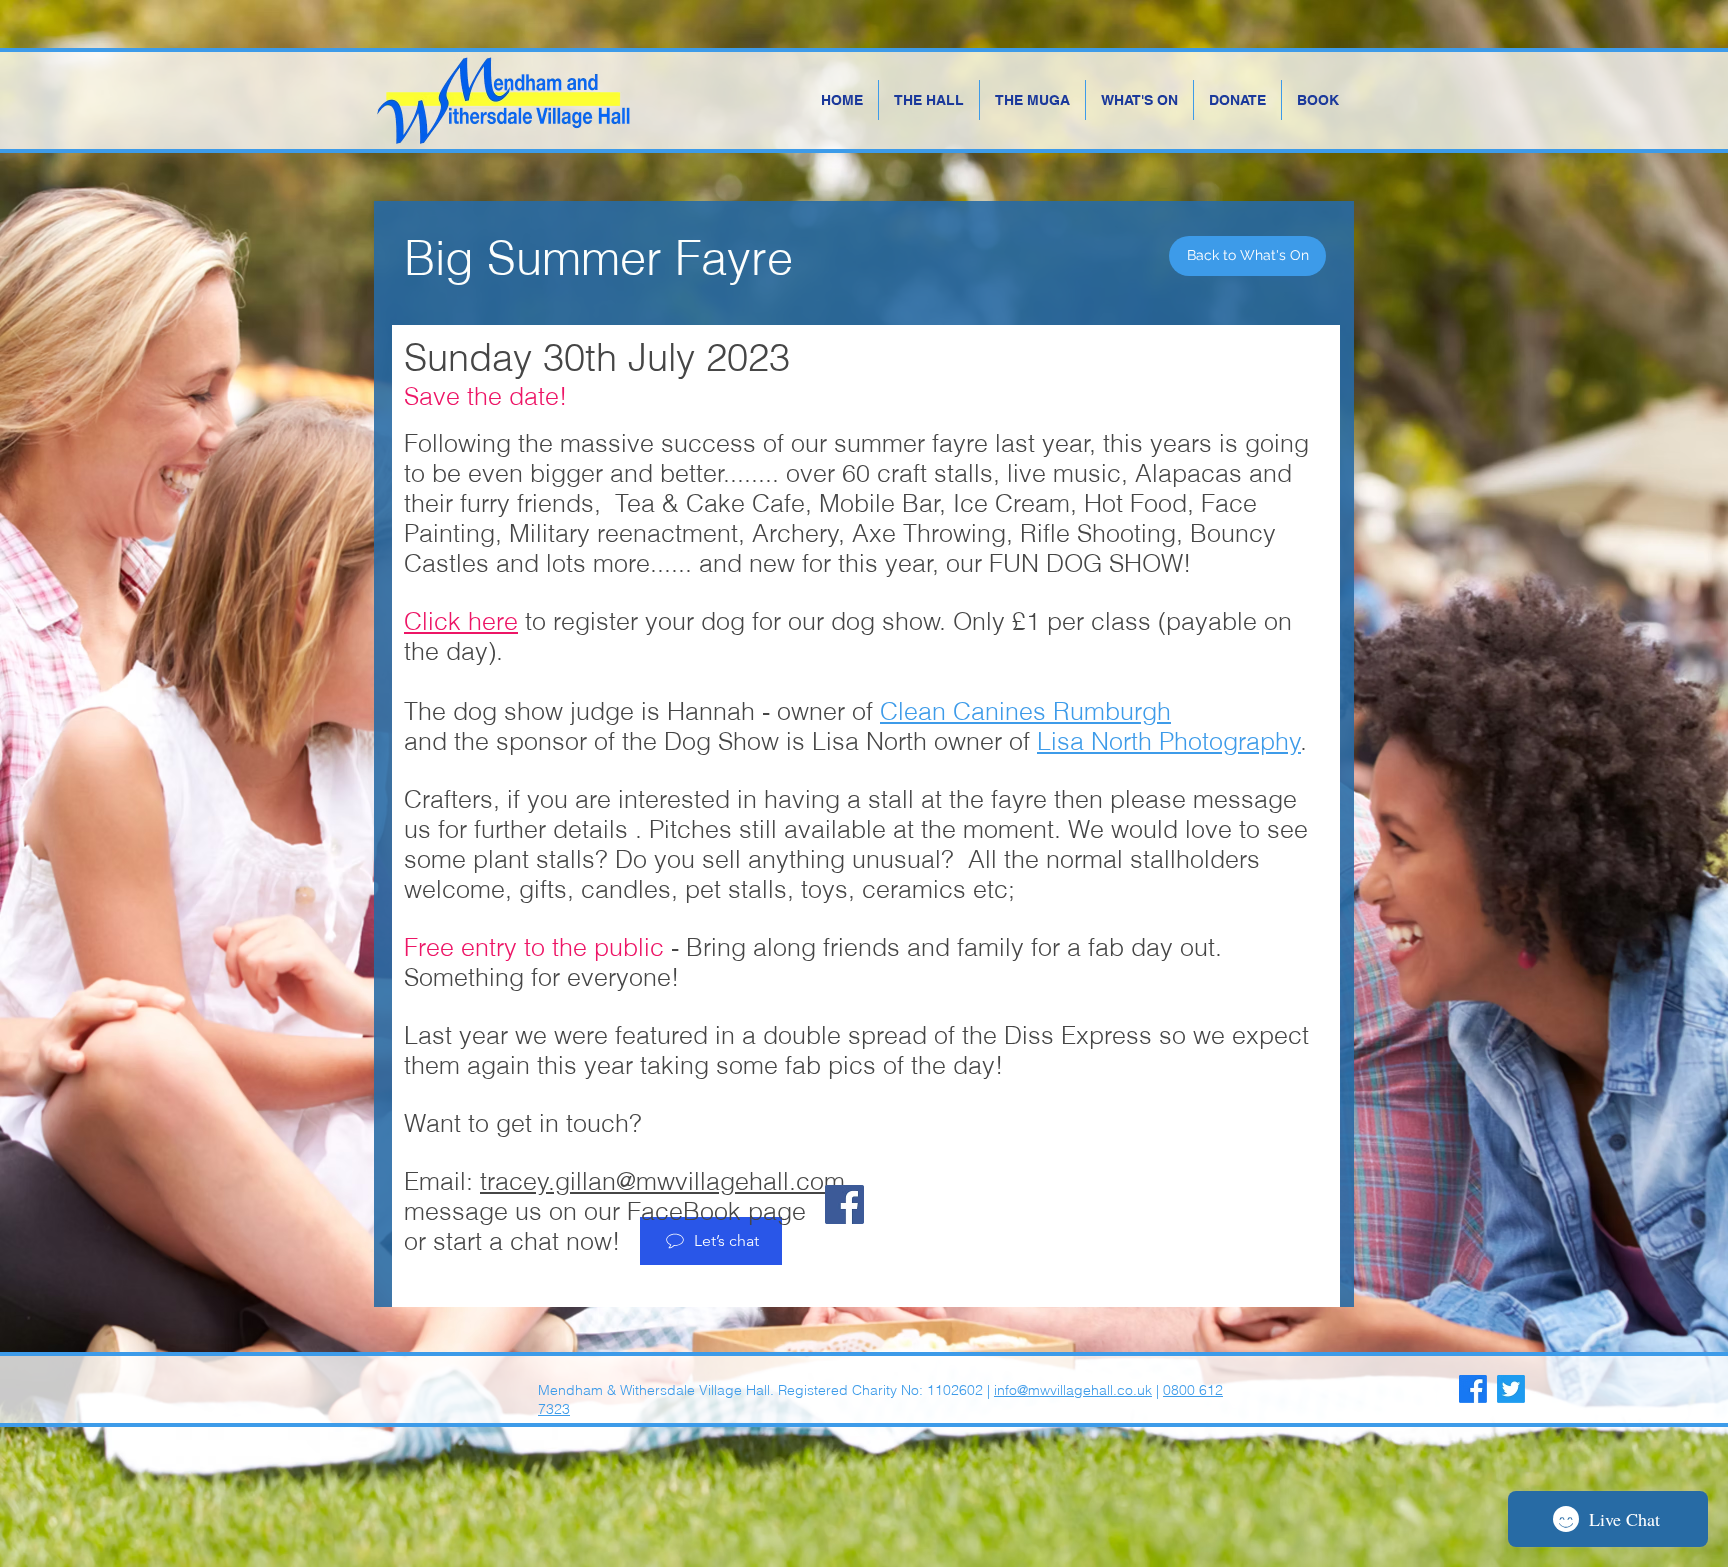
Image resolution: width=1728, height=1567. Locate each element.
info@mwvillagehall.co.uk (1073, 1390)
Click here (461, 621)
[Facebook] (844, 1204)
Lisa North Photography (1169, 741)
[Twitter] (1511, 1389)
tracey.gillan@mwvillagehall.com (662, 1181)
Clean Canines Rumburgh (1025, 711)
